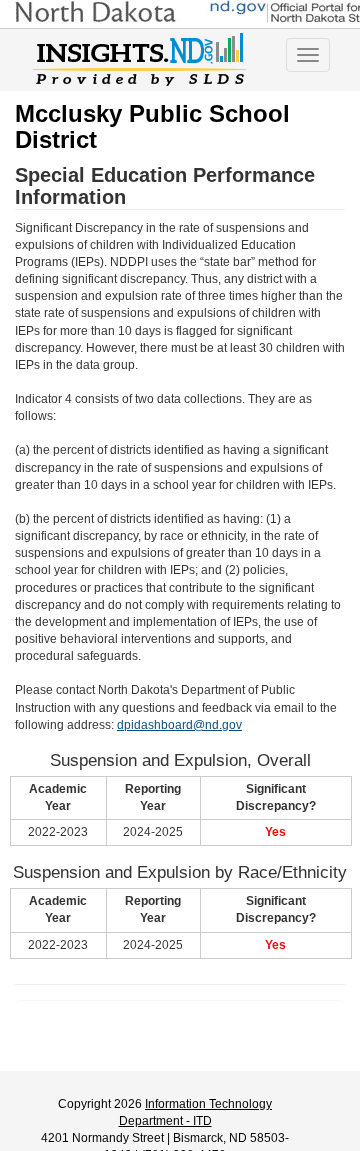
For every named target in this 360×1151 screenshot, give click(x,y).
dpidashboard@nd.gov (179, 725)
